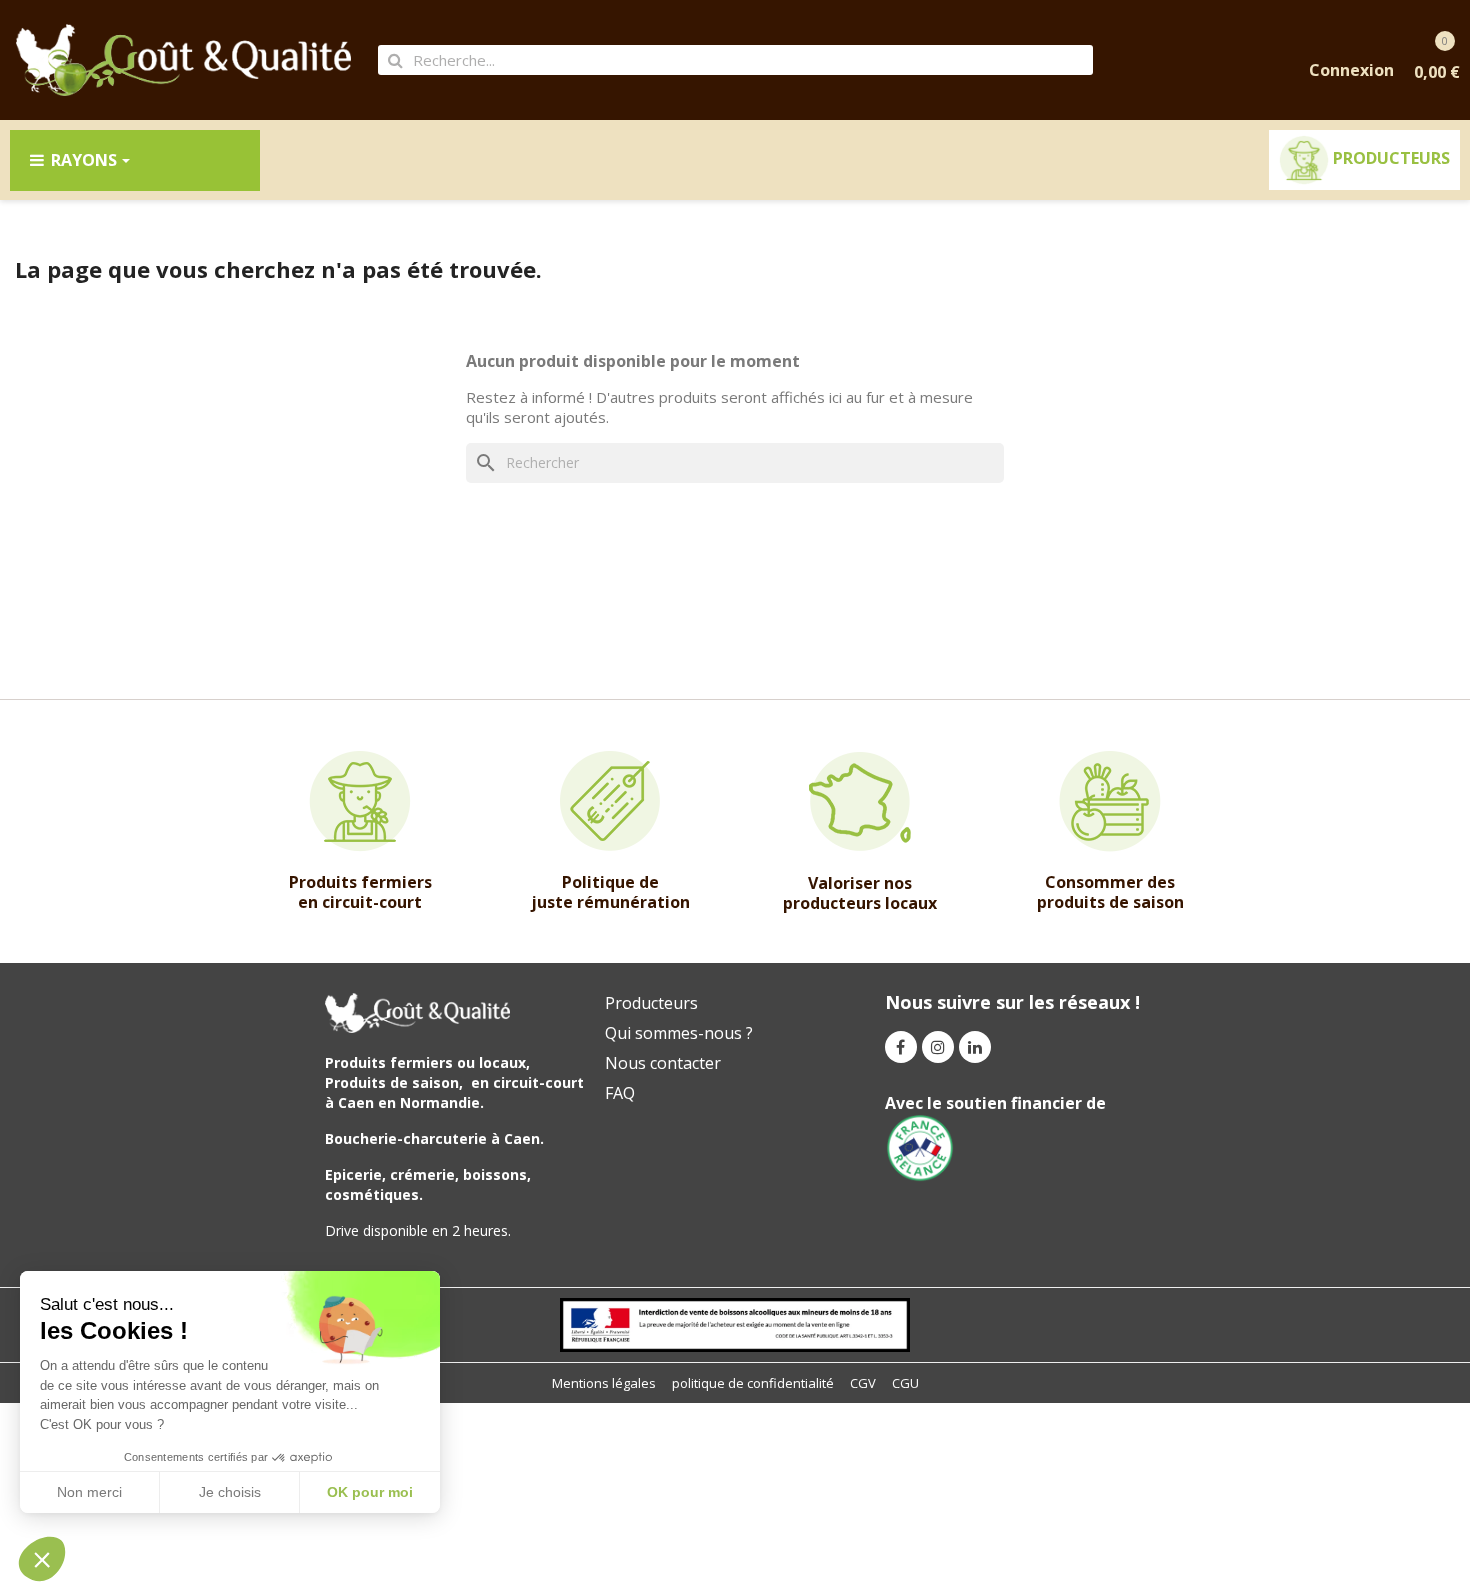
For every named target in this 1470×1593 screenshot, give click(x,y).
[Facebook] (901, 1047)
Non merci (89, 1492)
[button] (42, 1559)
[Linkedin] (975, 1047)
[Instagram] (938, 1047)
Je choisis (230, 1492)
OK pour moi (370, 1492)
